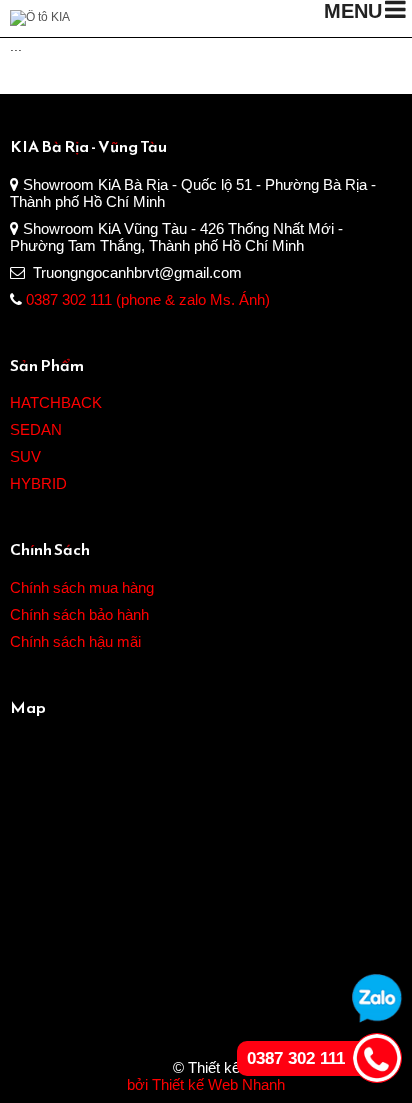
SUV (25, 456)
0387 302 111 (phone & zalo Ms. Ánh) (148, 299)
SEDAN (36, 429)
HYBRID (38, 483)
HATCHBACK (56, 402)
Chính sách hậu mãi (75, 641)
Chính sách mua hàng (82, 587)
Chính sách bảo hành (79, 614)
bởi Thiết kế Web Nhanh (206, 1084)
